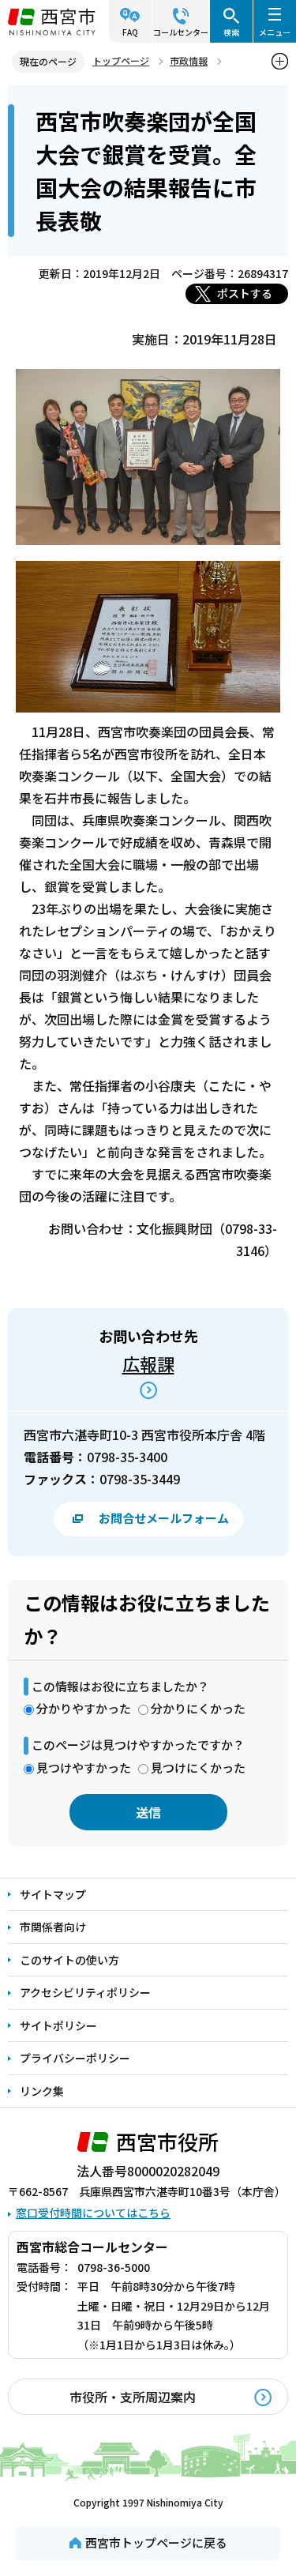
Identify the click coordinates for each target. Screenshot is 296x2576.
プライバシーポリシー (75, 2058)
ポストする (245, 293)
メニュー (275, 32)
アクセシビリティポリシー (85, 1992)
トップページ (121, 60)
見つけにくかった (198, 1767)
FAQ (130, 32)
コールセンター (181, 32)
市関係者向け (53, 1927)
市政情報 (189, 60)
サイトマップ (53, 1894)
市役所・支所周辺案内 (133, 2397)
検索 (231, 32)
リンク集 (42, 2091)
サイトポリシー (58, 2025)
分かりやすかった (84, 1708)
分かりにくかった (198, 1708)
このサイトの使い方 (69, 1960)
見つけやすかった (84, 1767)
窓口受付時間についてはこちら (93, 2213)
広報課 (148, 1363)
